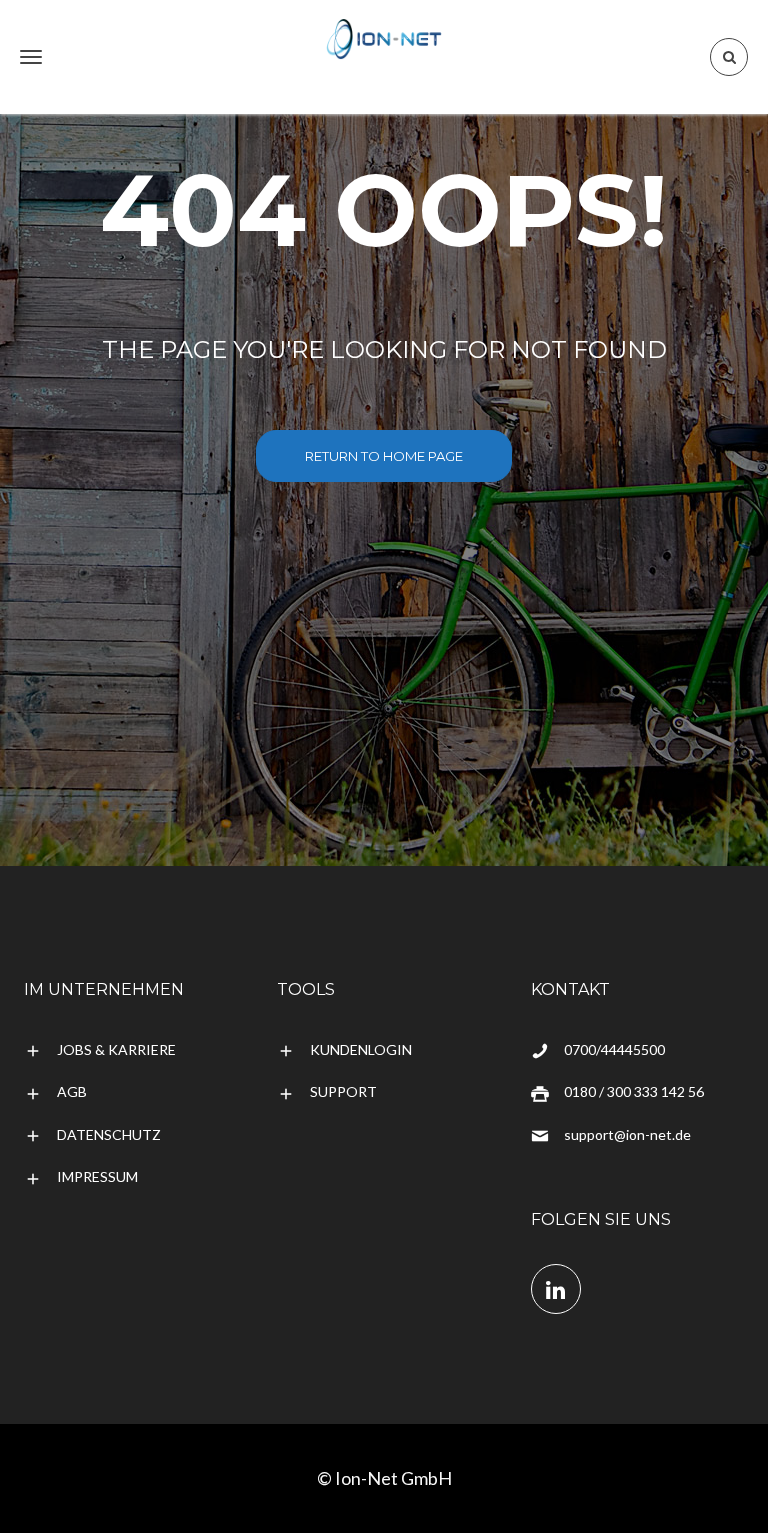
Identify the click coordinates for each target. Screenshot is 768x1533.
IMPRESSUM (97, 1176)
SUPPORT (343, 1091)
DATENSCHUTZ (109, 1134)
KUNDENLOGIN (361, 1049)
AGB (72, 1091)
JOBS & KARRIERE (116, 1049)
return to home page (384, 456)
